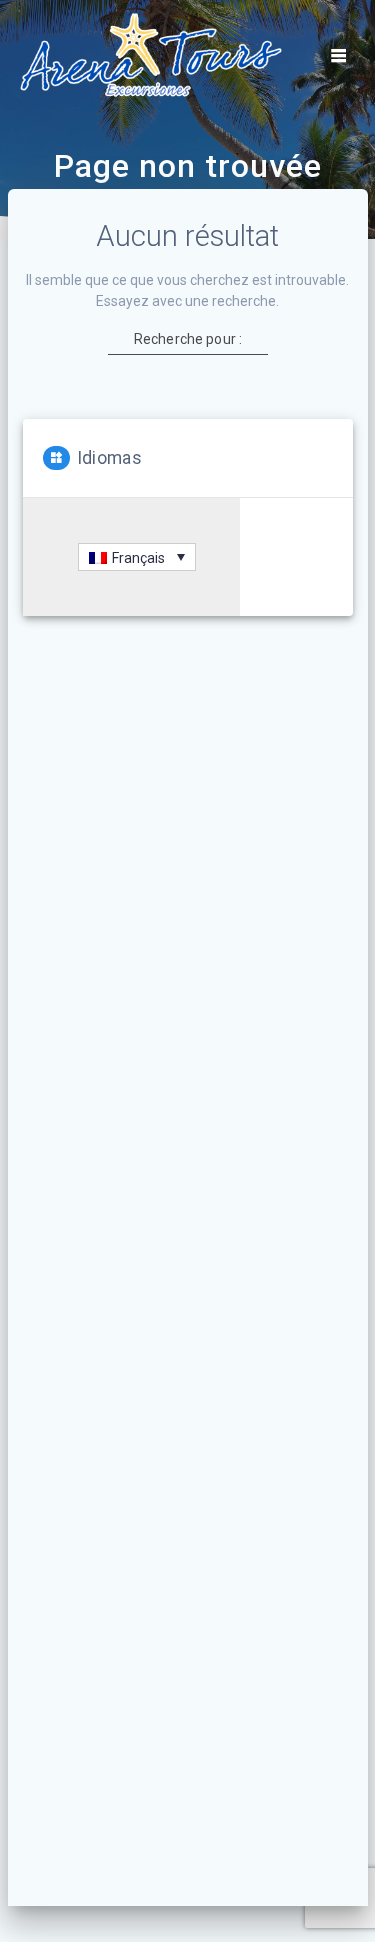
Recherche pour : (187, 339)
